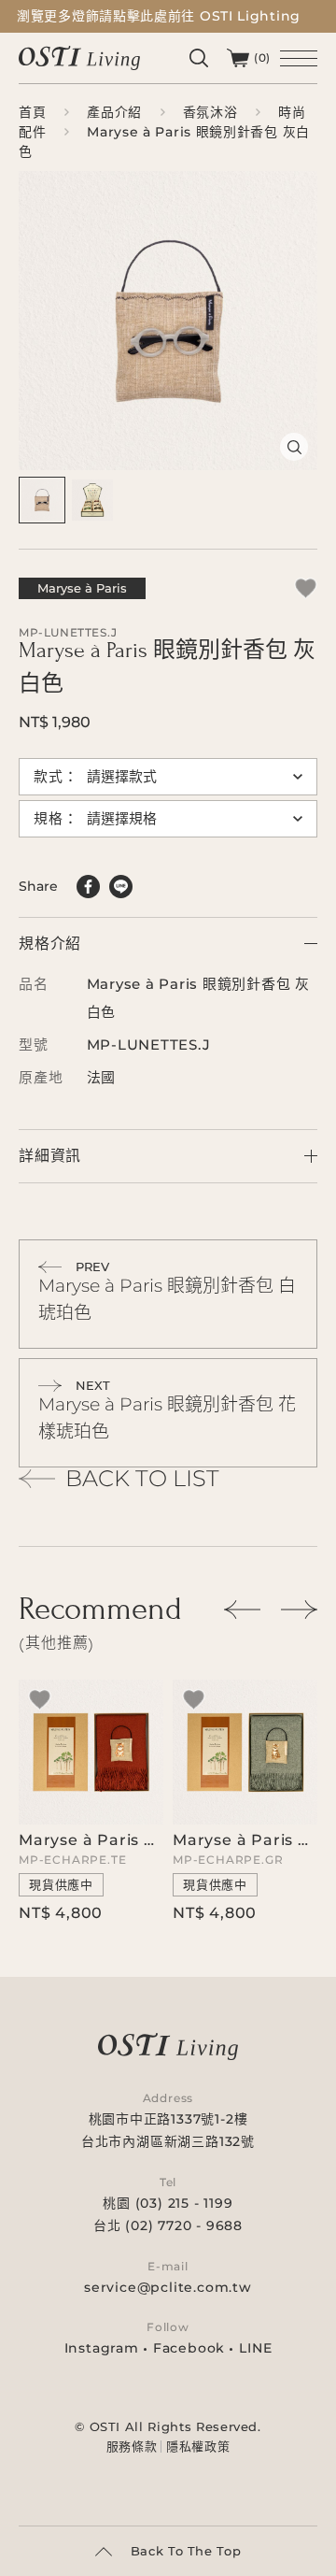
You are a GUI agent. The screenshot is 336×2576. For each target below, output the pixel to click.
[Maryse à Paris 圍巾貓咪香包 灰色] (245, 1800)
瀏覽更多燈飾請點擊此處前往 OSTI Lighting (159, 16)
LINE (255, 2348)
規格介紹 (50, 944)
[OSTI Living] (79, 57)
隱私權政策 (198, 2447)
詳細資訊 (50, 1156)
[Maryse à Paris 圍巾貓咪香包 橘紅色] (91, 1800)
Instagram (102, 2348)
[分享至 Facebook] (88, 887)
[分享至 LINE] (121, 887)
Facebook (189, 2348)
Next (299, 1610)
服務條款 (132, 2447)
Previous (243, 1610)
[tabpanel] (168, 321)
